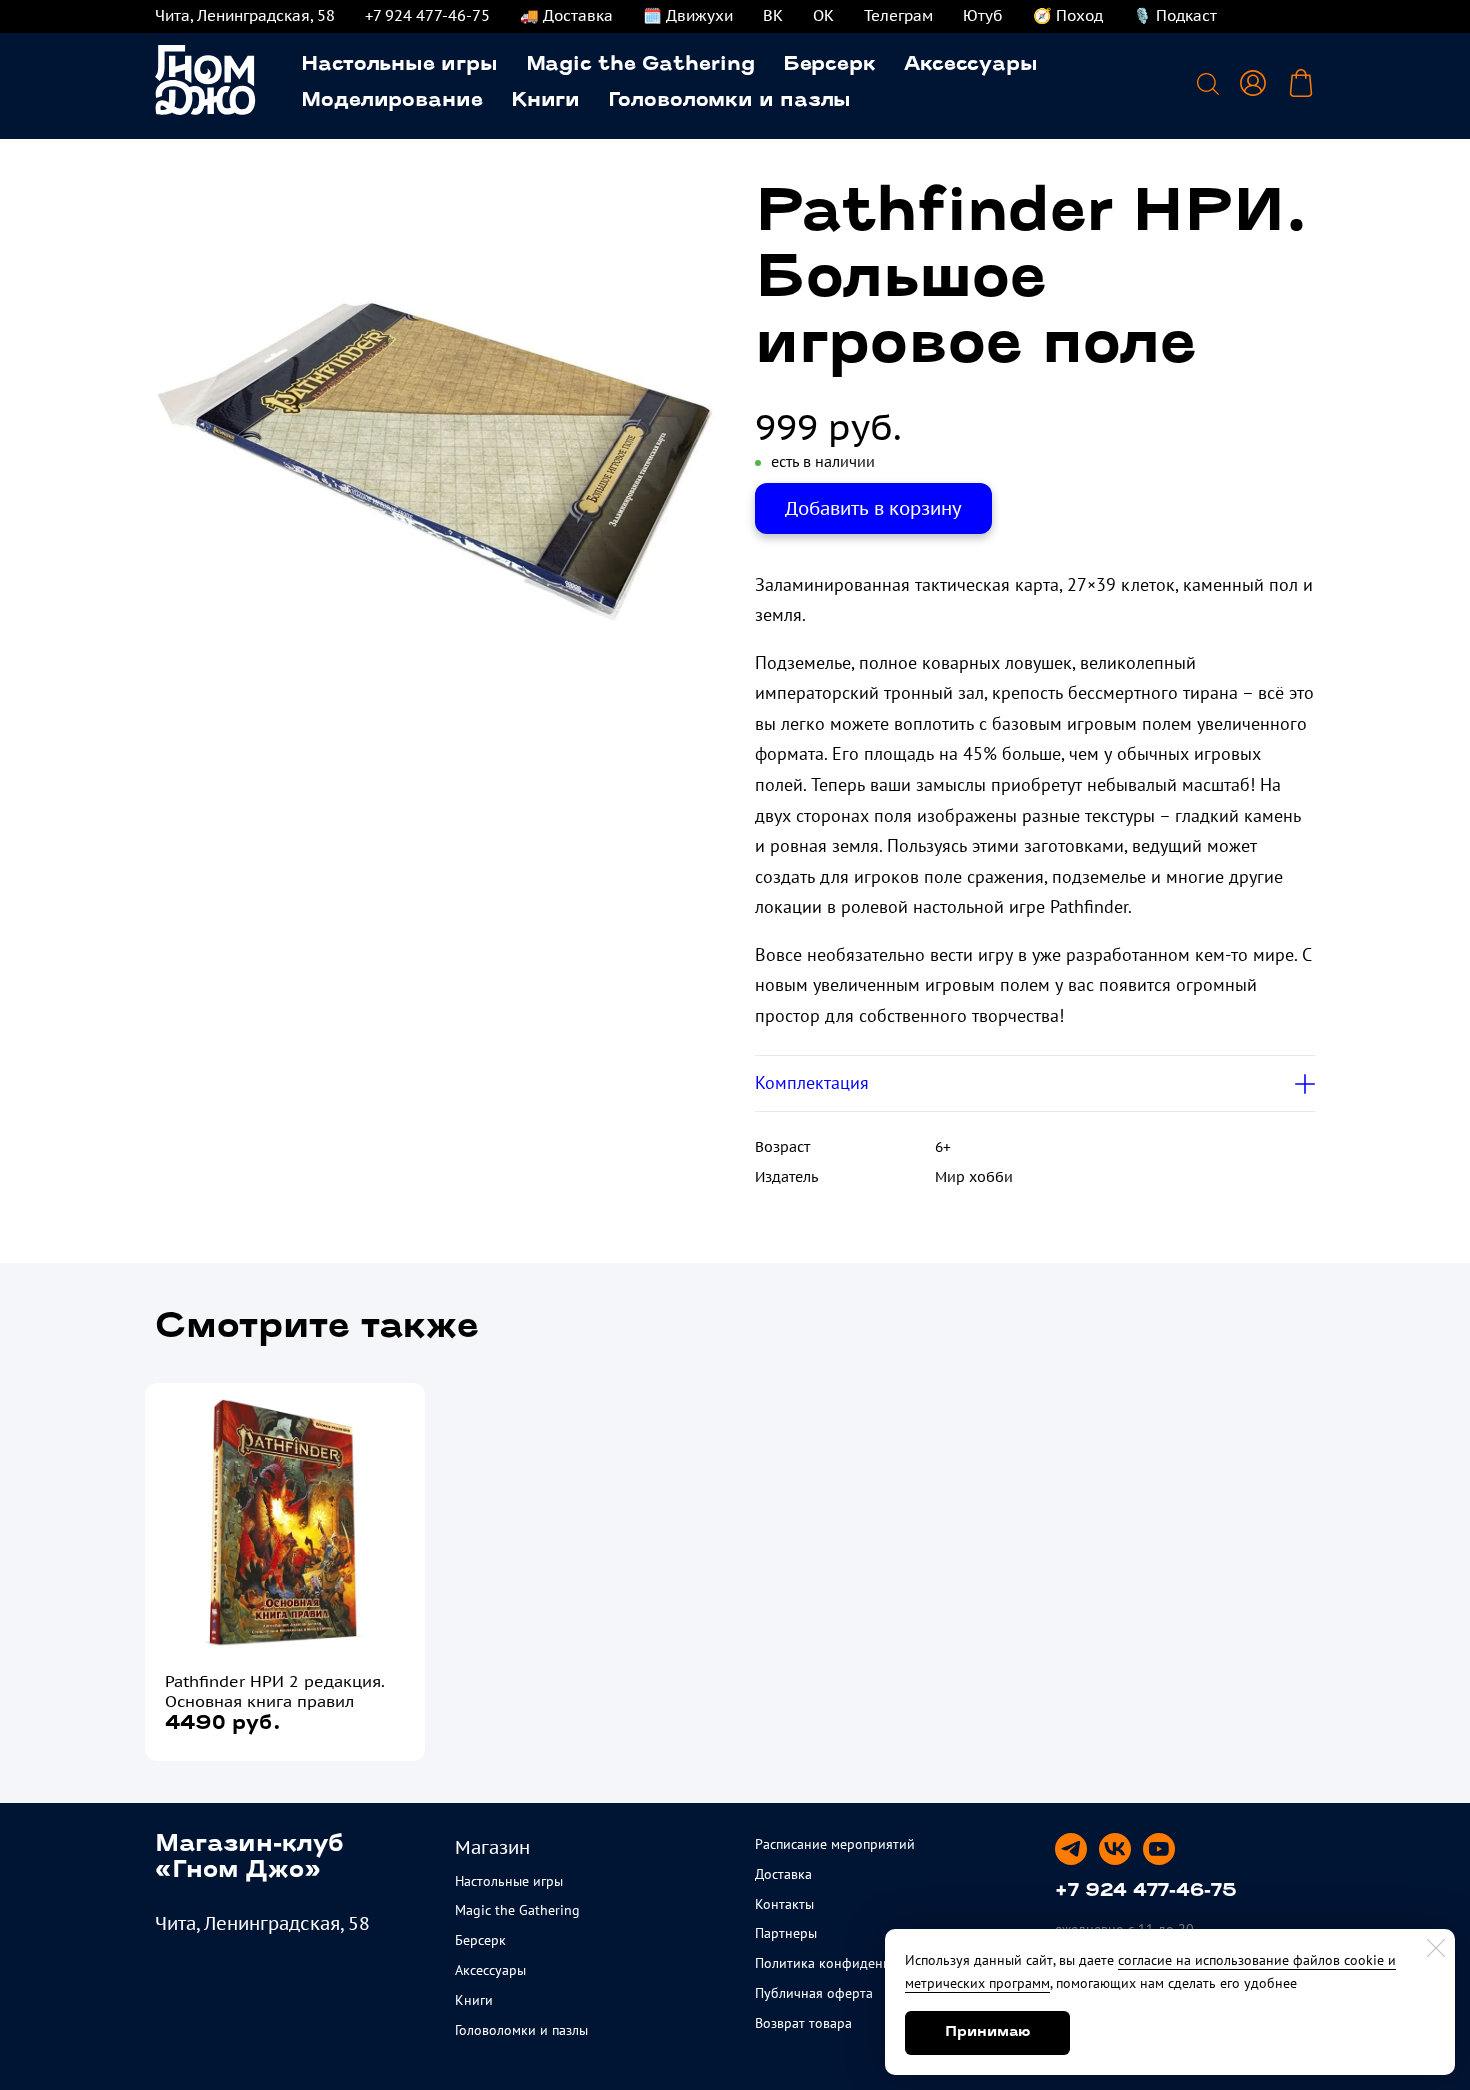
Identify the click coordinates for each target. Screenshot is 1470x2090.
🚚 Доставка (566, 15)
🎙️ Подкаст (1175, 15)
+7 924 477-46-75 (427, 15)
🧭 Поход (1068, 15)
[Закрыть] (1436, 1948)
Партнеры (786, 1933)
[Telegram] (1071, 1849)
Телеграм (898, 15)
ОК (823, 15)
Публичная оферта (814, 1993)
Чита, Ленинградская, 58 (245, 15)
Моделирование (392, 101)
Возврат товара (803, 2023)
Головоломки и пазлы (729, 101)
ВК (773, 15)
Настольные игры (399, 65)
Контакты (784, 1904)
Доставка (783, 1874)
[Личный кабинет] (1253, 83)
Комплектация (812, 1082)
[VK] (1115, 1849)
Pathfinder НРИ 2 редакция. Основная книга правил (275, 1691)
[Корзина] (1301, 83)
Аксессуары (971, 65)
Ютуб (983, 15)
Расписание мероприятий (835, 1844)
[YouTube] (1159, 1849)
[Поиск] (1208, 83)
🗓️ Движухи (688, 15)
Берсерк (829, 65)
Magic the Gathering (640, 65)
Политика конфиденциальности (855, 1963)
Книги (546, 101)
